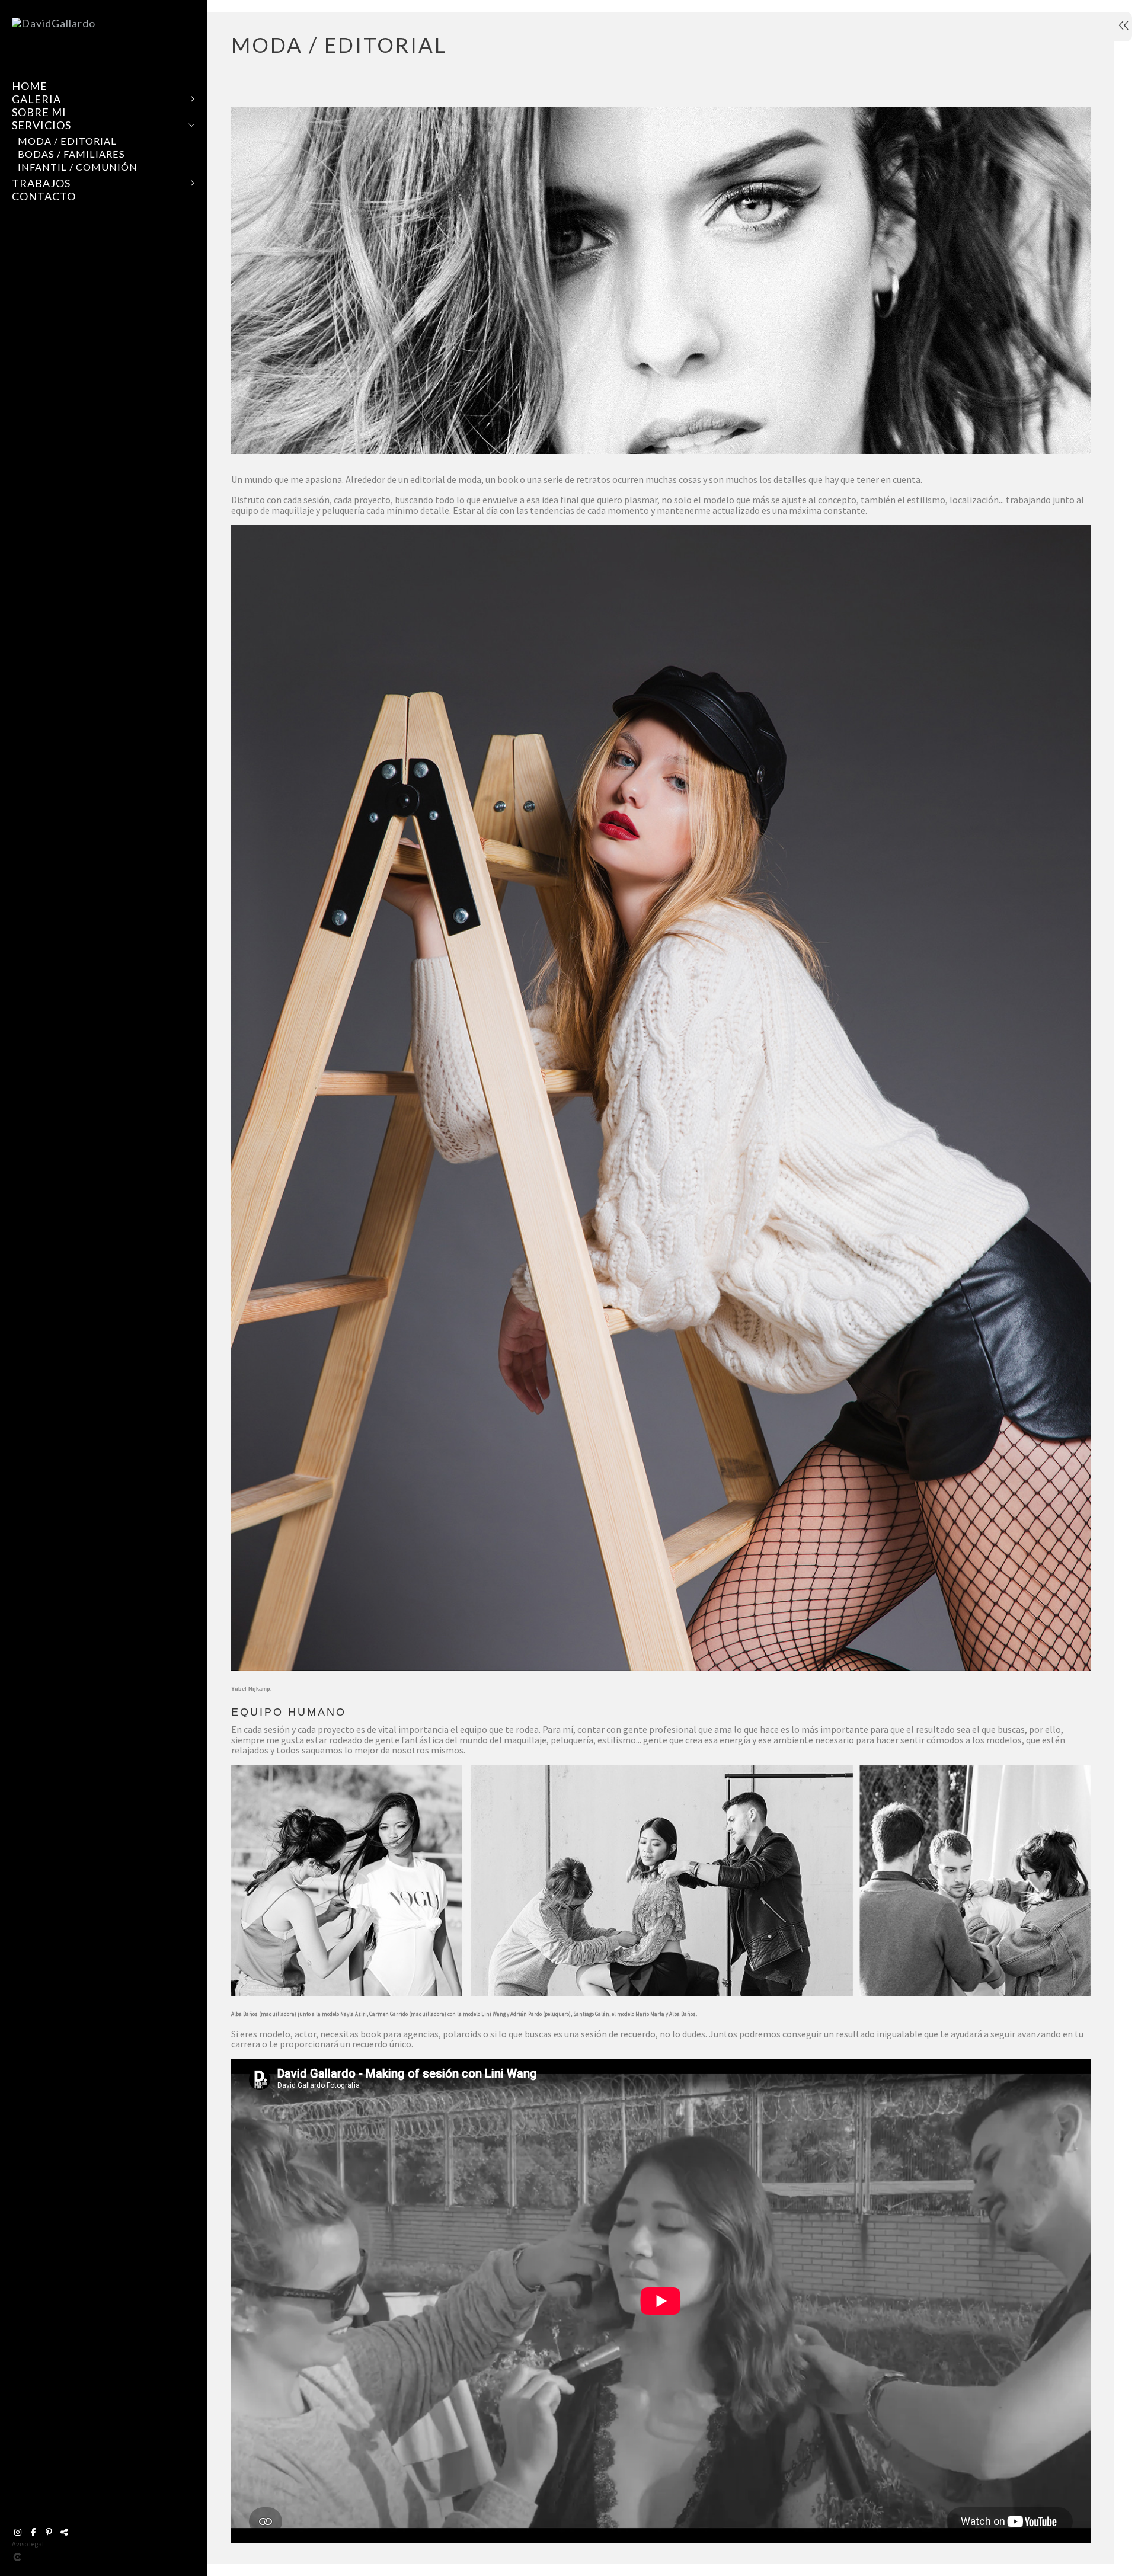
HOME (30, 86)
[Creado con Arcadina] (88, 2557)
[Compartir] (64, 2532)
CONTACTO (44, 196)
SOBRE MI (39, 112)
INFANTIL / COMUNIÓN (78, 167)
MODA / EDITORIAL (67, 141)
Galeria (36, 99)
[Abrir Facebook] (33, 2532)
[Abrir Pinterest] (49, 2532)
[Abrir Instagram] (18, 2532)
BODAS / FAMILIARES (71, 154)
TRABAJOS (41, 183)
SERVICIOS (41, 125)
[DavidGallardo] (54, 23)
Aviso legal (28, 2544)
